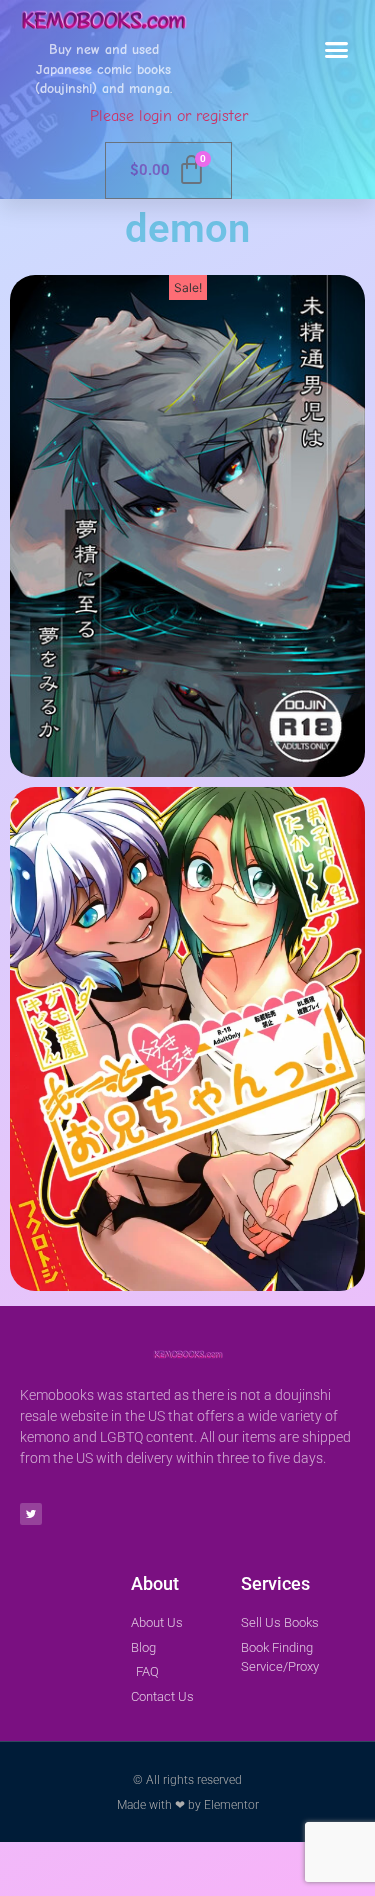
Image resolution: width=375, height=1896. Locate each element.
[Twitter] (31, 1514)
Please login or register (169, 116)
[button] (337, 50)
